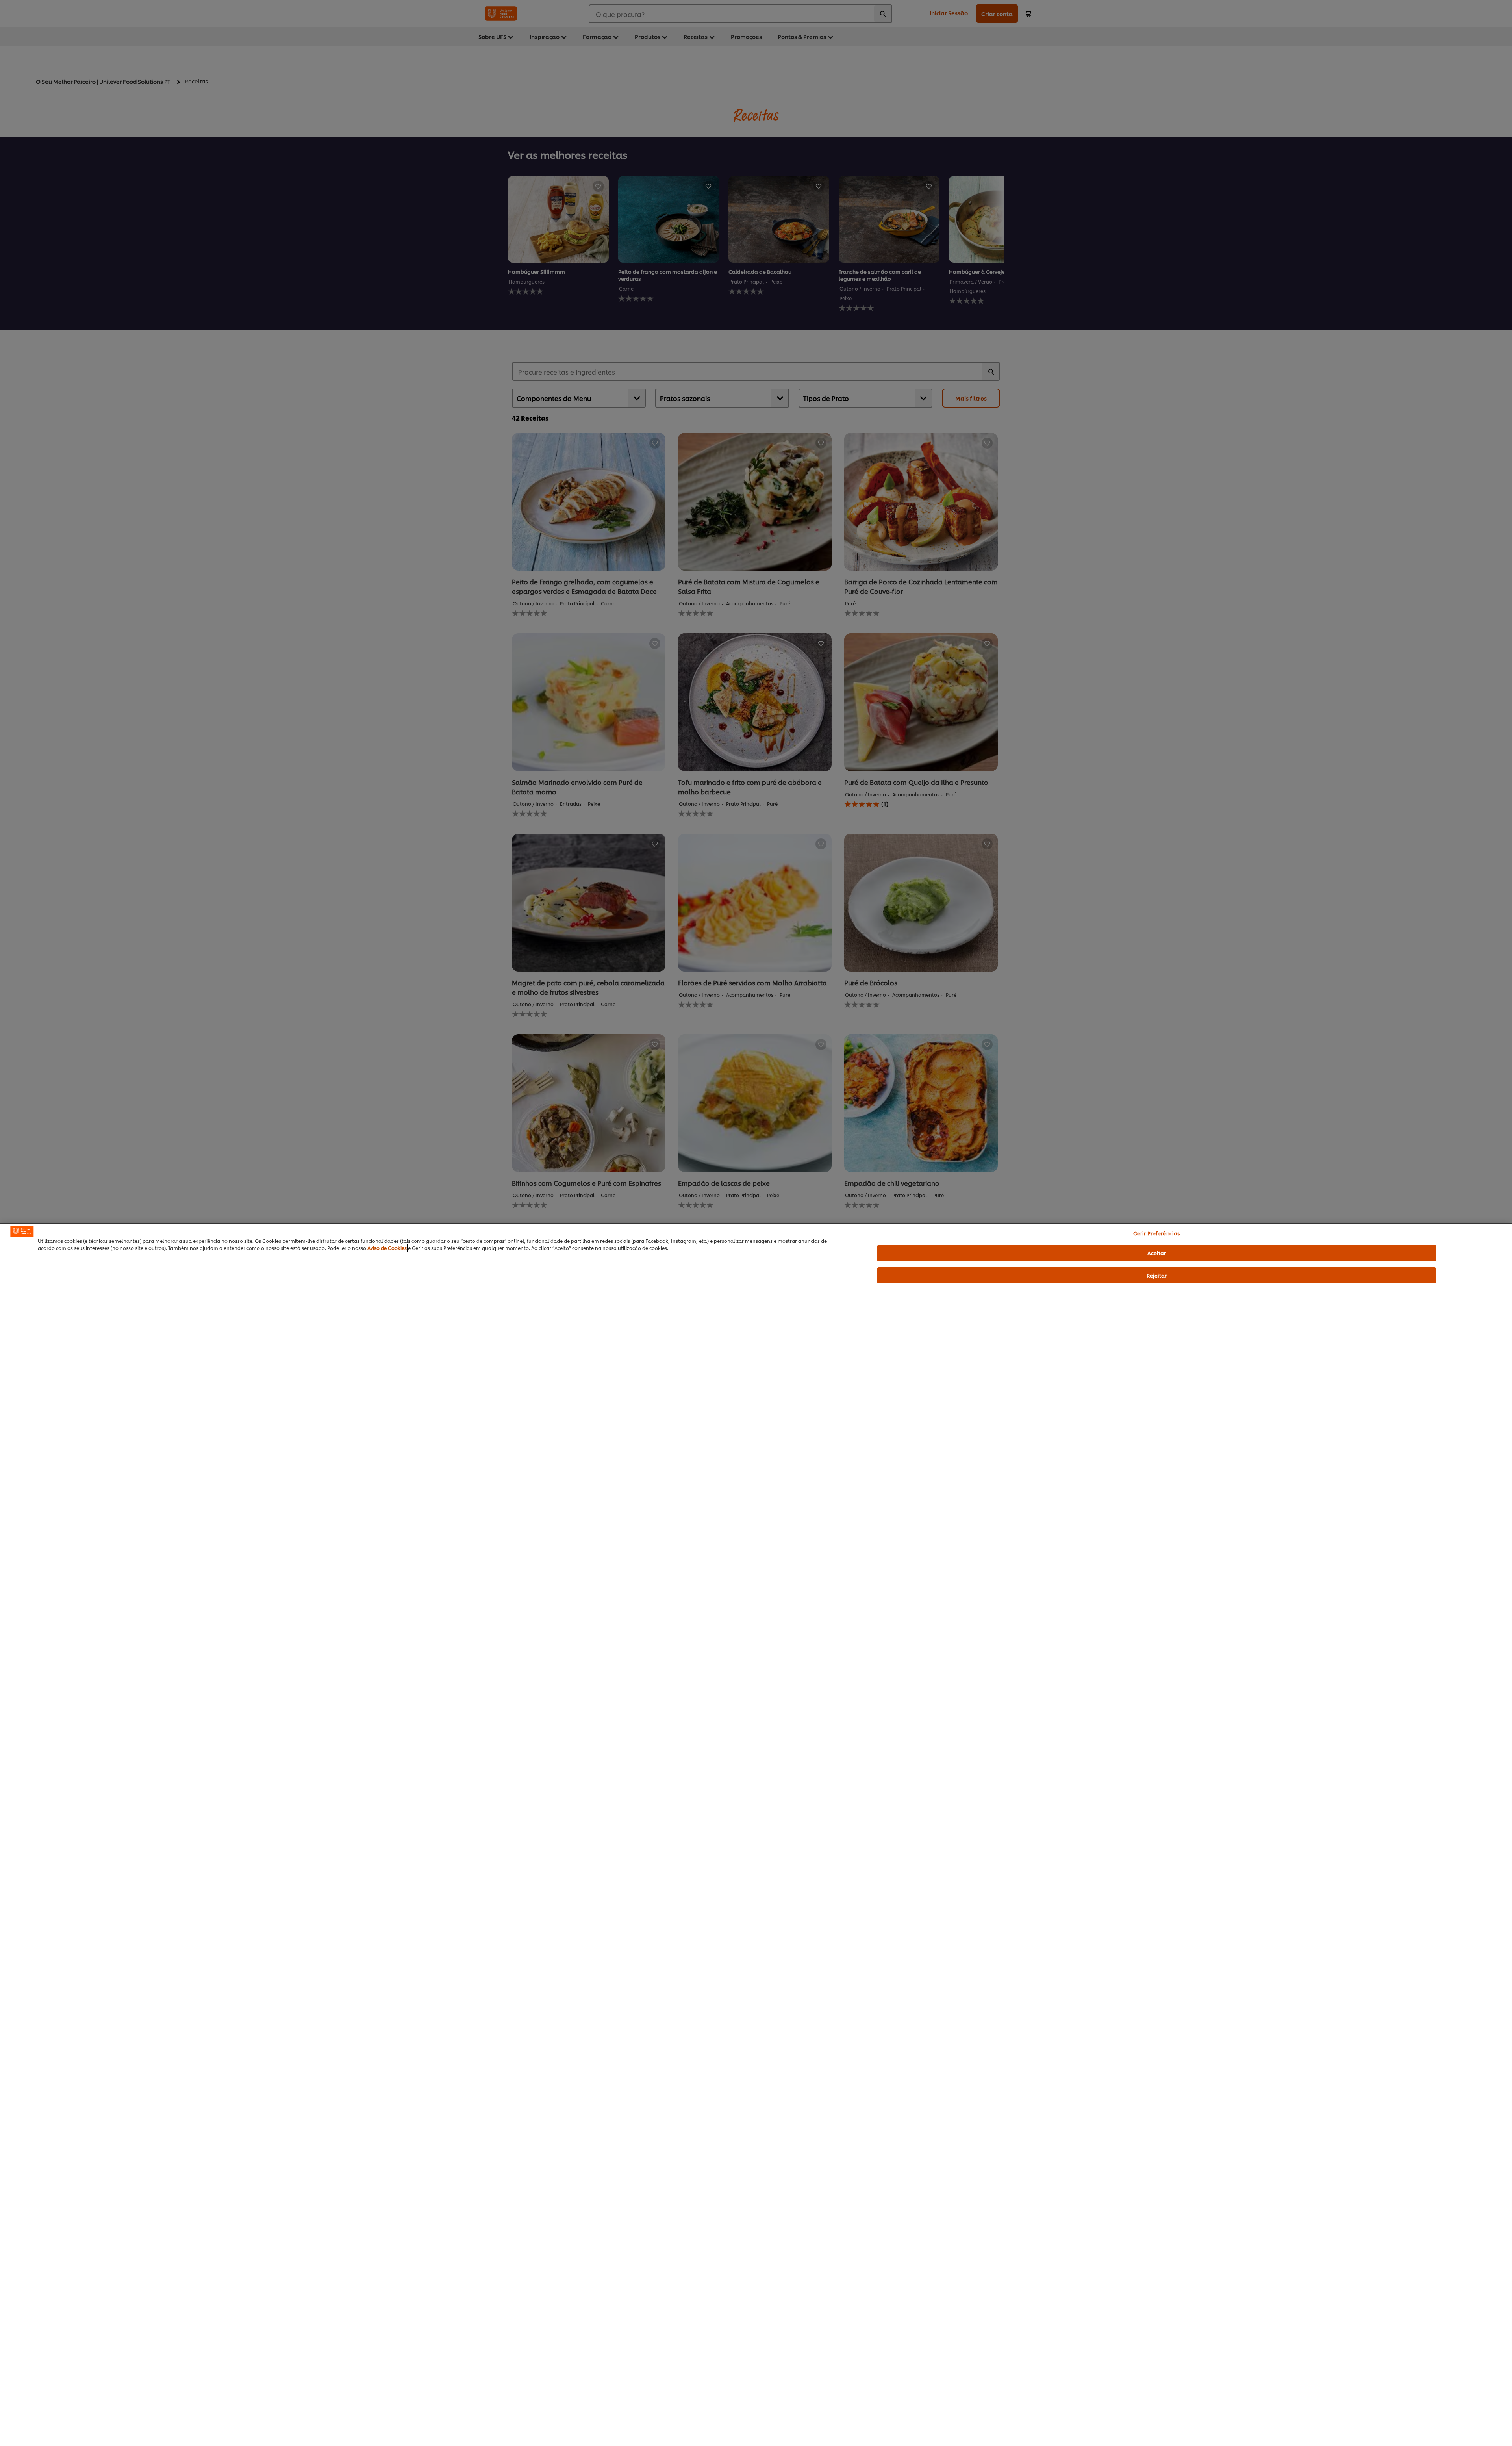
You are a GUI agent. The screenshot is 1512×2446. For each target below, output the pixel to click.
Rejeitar (1157, 1275)
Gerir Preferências (1157, 1233)
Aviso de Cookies (387, 1248)
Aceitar (1157, 1253)
